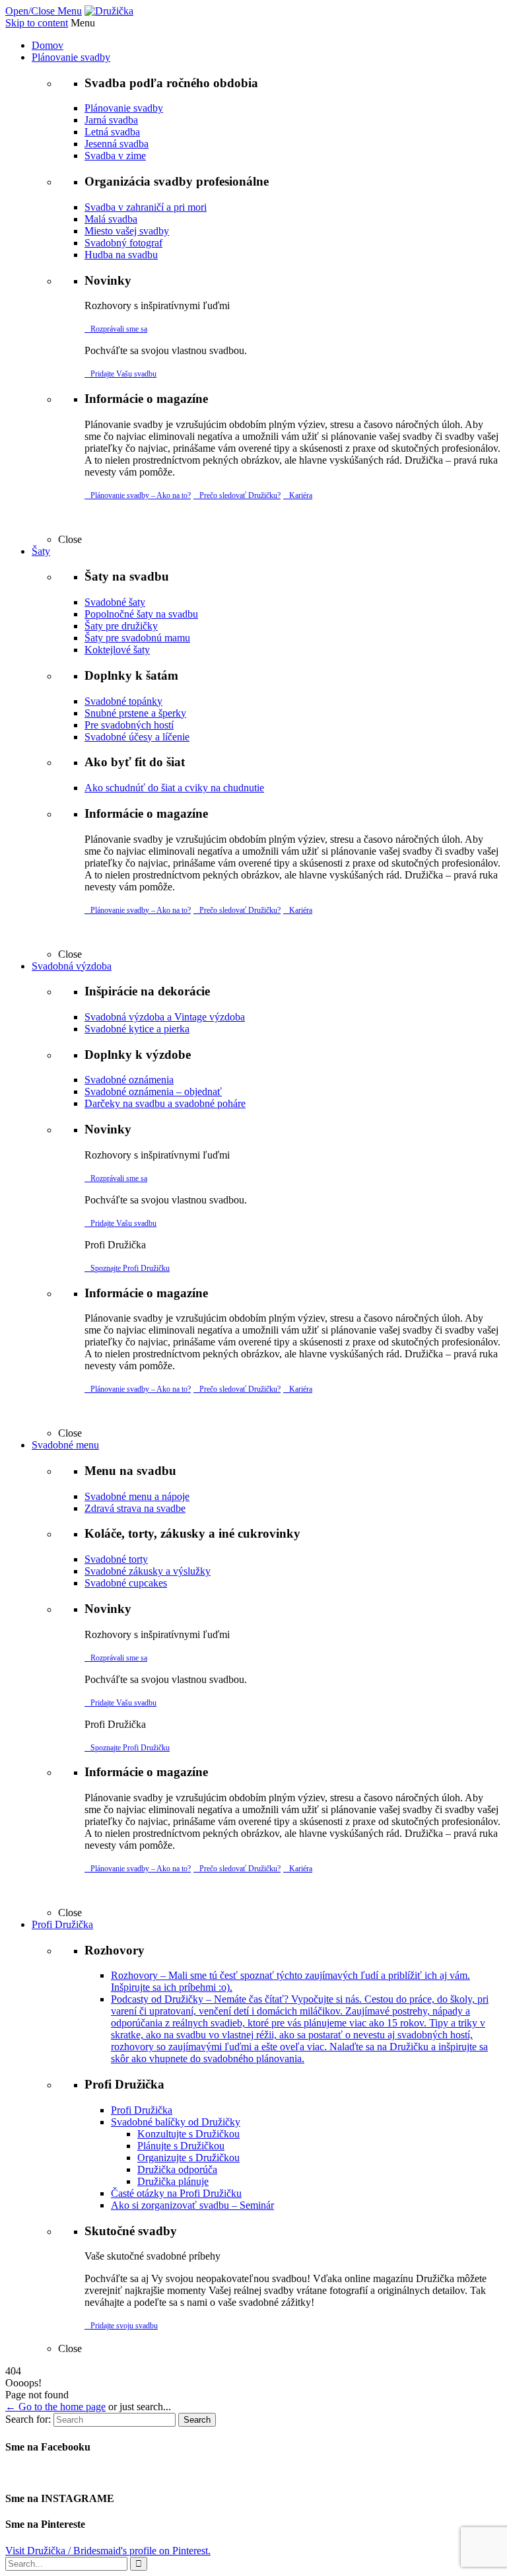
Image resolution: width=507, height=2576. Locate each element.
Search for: (28, 2419)
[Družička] (109, 11)
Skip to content (37, 23)
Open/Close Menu (44, 11)
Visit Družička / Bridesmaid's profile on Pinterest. (108, 2551)
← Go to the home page (55, 2407)
